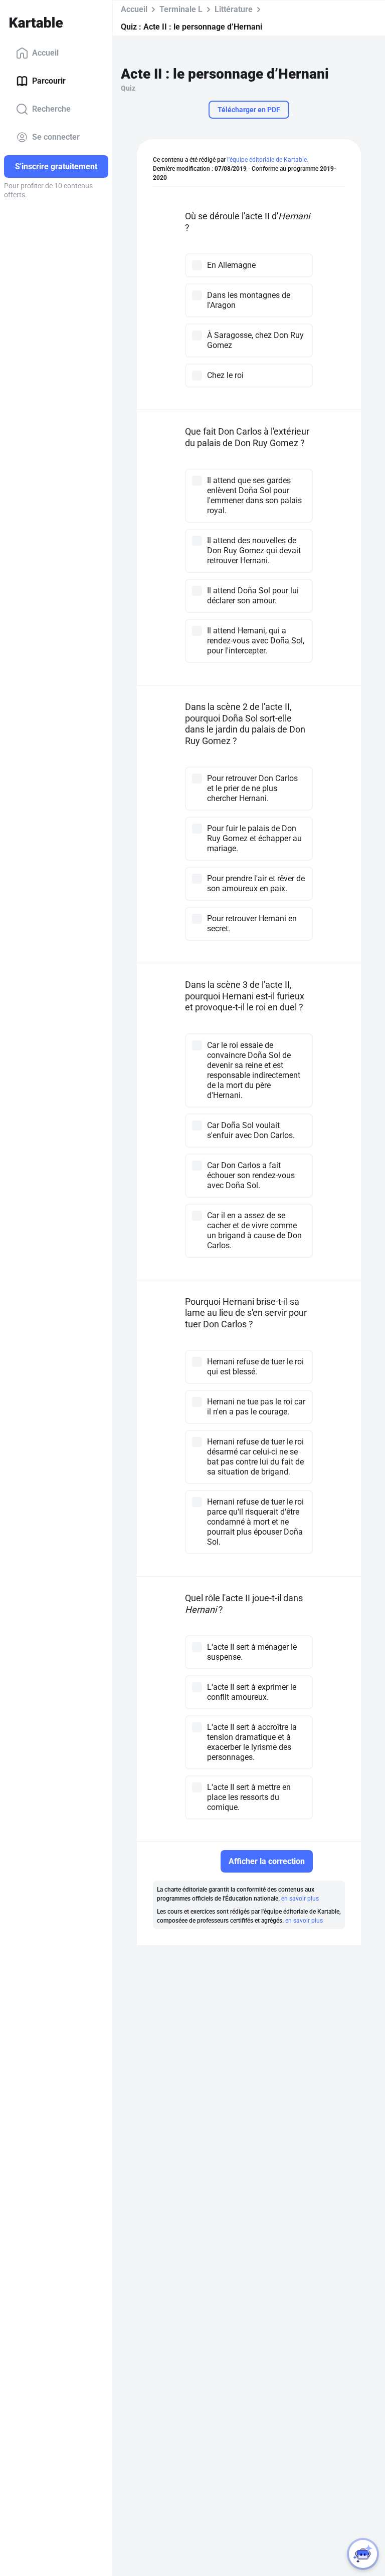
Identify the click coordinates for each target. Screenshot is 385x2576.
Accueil (45, 53)
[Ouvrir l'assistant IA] (363, 2554)
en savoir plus (300, 1899)
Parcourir (49, 81)
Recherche (51, 109)
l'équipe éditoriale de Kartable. (268, 160)
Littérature (234, 9)
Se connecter (56, 137)
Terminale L (181, 9)
